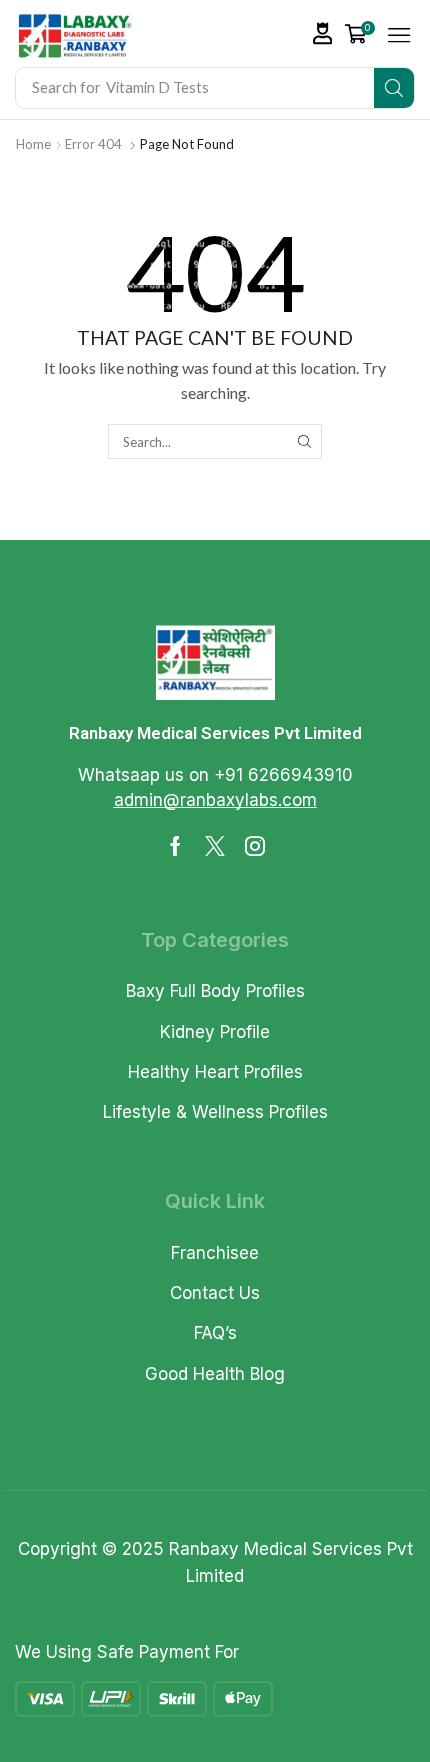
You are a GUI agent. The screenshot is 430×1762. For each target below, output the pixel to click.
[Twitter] (215, 846)
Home (33, 144)
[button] (323, 33)
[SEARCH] (304, 441)
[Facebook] (175, 846)
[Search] (394, 88)
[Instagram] (255, 846)
